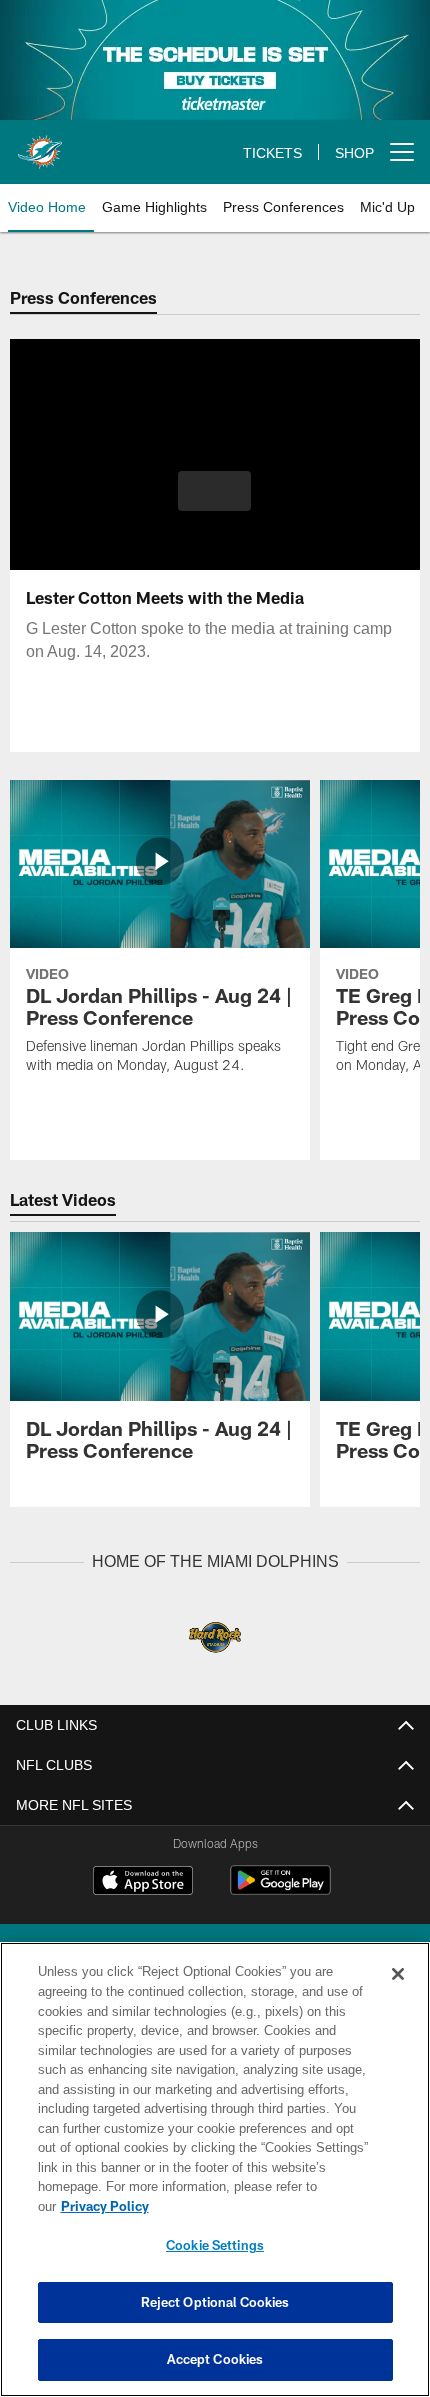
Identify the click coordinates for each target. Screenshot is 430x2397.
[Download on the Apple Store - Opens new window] (143, 1882)
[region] (215, 2179)
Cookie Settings (215, 2245)
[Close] (398, 1994)
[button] (214, 491)
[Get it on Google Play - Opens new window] (280, 1889)
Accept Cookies (215, 2359)
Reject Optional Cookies (215, 2302)
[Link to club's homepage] (40, 144)
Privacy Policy (259, 2206)
